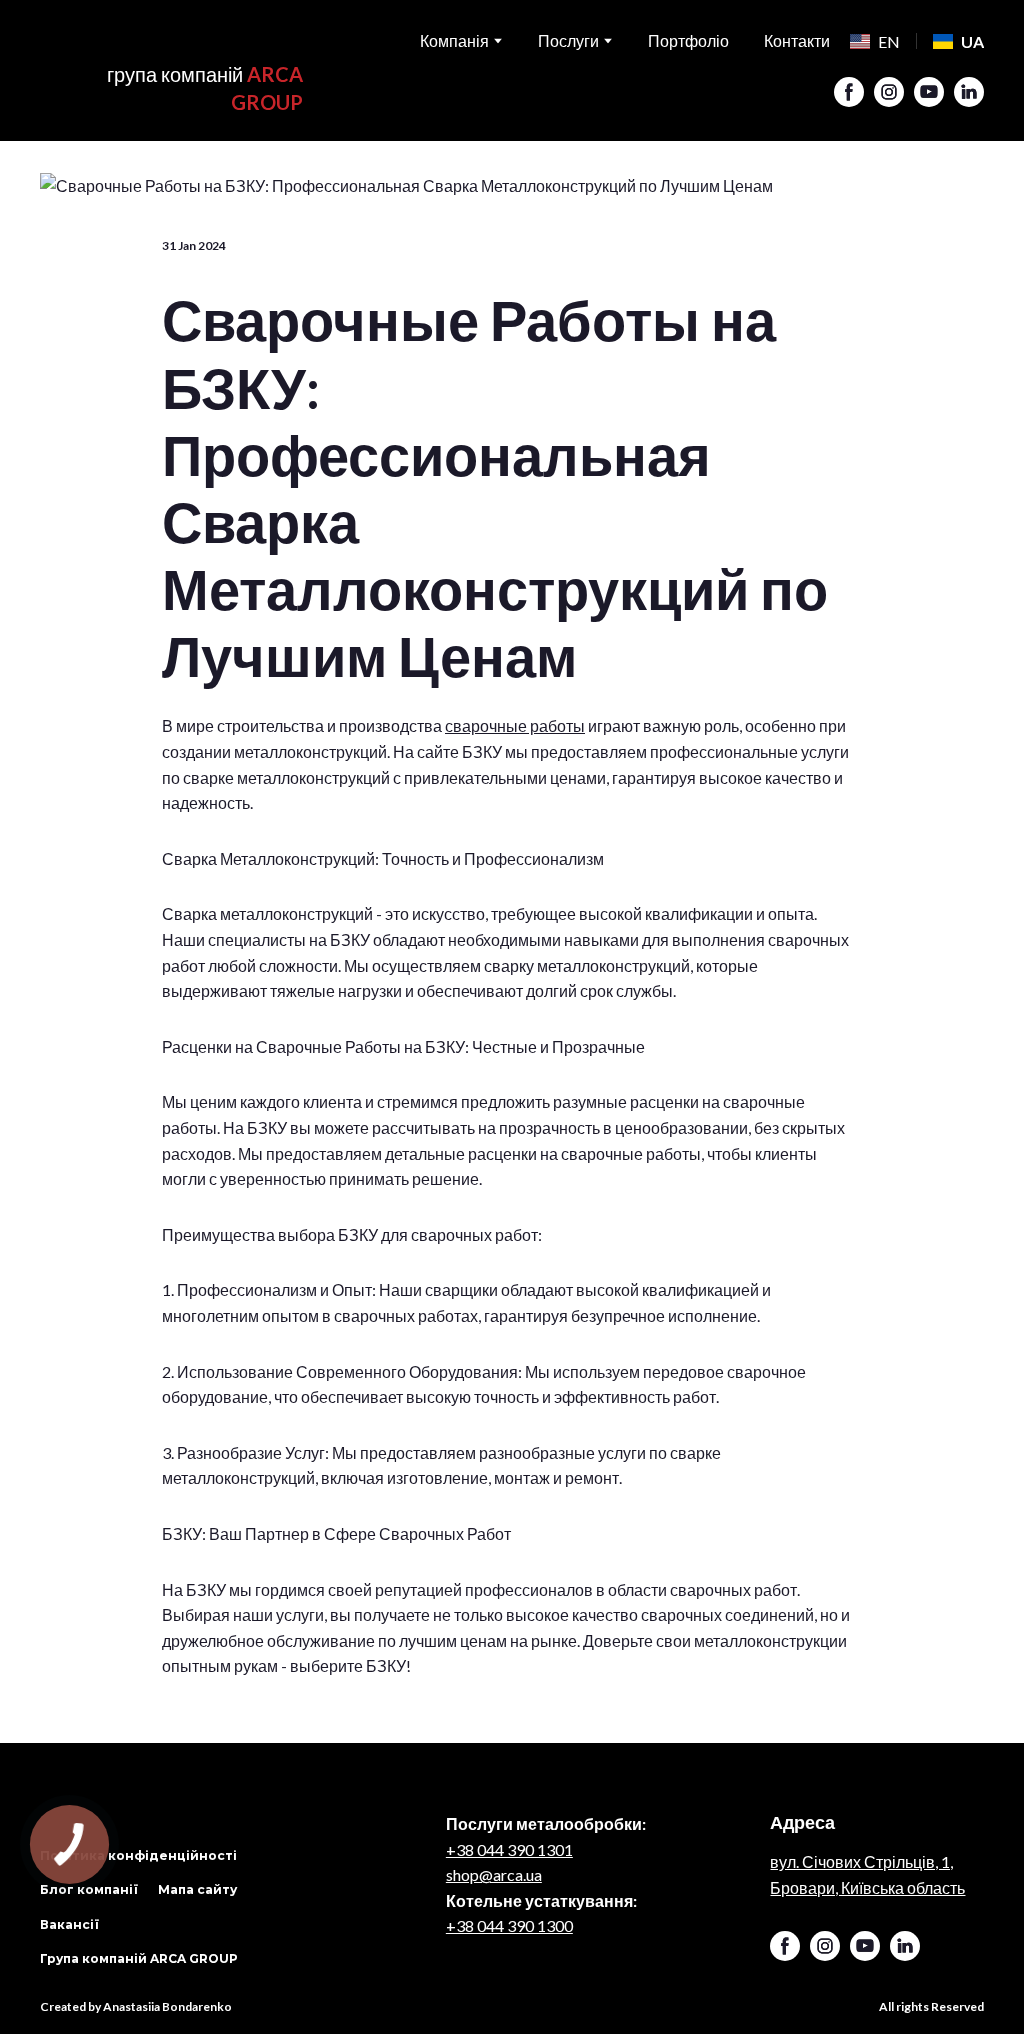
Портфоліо (688, 40)
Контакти (797, 40)
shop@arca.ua (494, 1874)
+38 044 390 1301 (509, 1848)
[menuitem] (875, 41)
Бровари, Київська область (867, 1887)
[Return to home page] (171, 39)
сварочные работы (515, 725)
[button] (849, 92)
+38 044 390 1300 (509, 1925)
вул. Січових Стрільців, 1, (861, 1861)
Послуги (568, 40)
